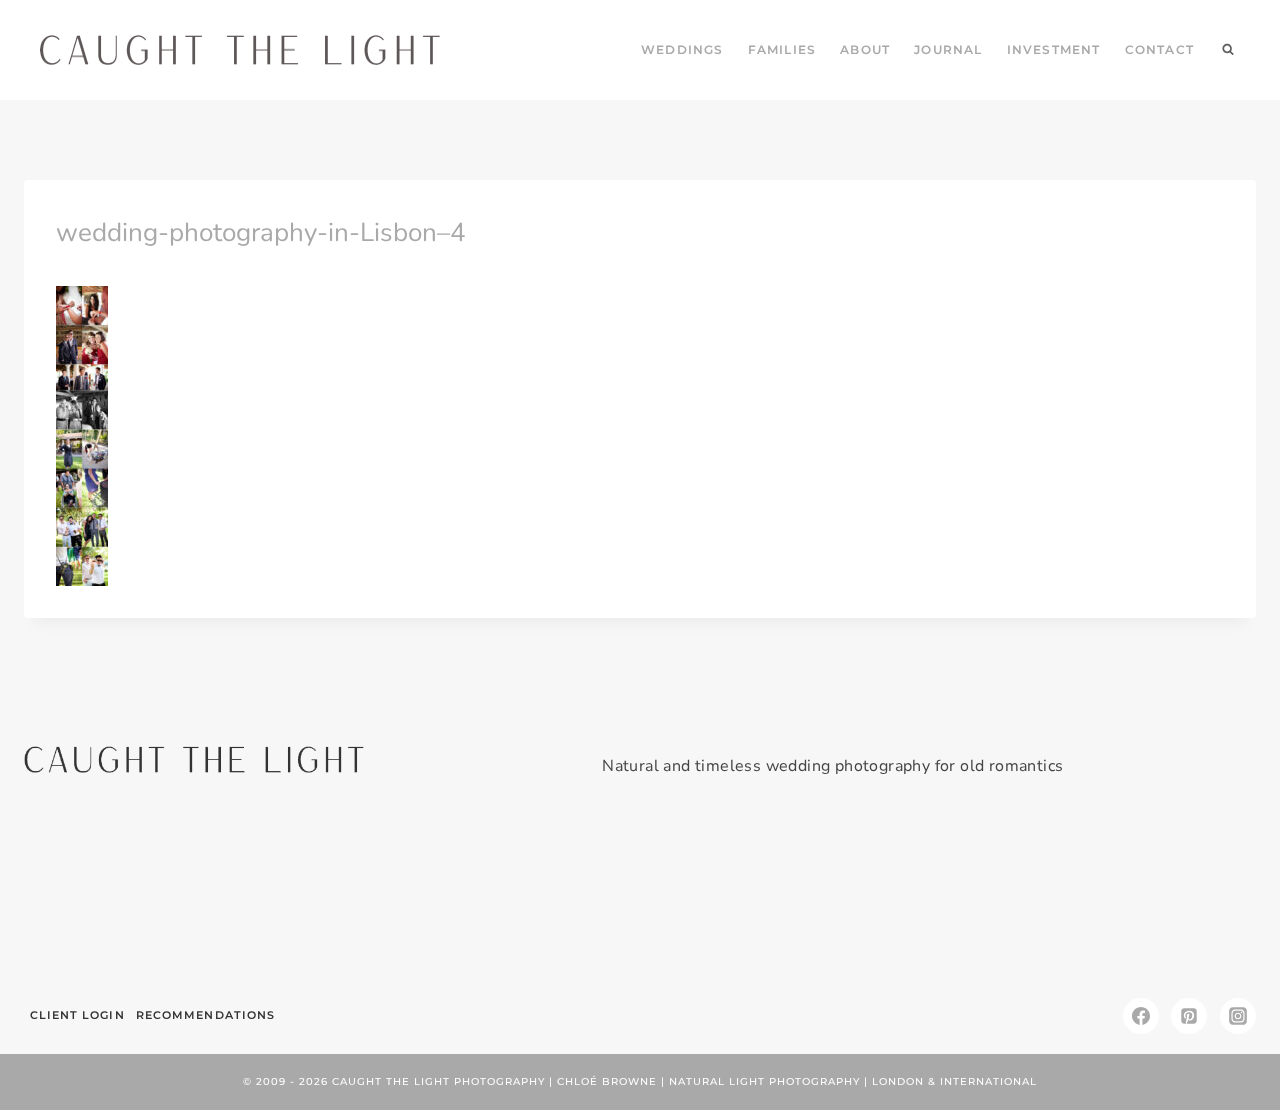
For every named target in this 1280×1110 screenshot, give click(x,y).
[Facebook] (1141, 1016)
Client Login (77, 1015)
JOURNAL (948, 49)
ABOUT (865, 49)
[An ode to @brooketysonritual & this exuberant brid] (329, 895)
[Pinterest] (1189, 1016)
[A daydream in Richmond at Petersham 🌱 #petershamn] (122, 895)
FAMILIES (782, 49)
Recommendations (206, 1015)
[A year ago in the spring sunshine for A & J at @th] (950, 895)
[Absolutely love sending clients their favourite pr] (536, 895)
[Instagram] (1238, 1016)
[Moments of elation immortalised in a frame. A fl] (1157, 895)
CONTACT (1159, 49)
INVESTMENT (1054, 49)
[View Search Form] (1228, 50)
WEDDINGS (682, 49)
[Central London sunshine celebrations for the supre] (743, 895)
